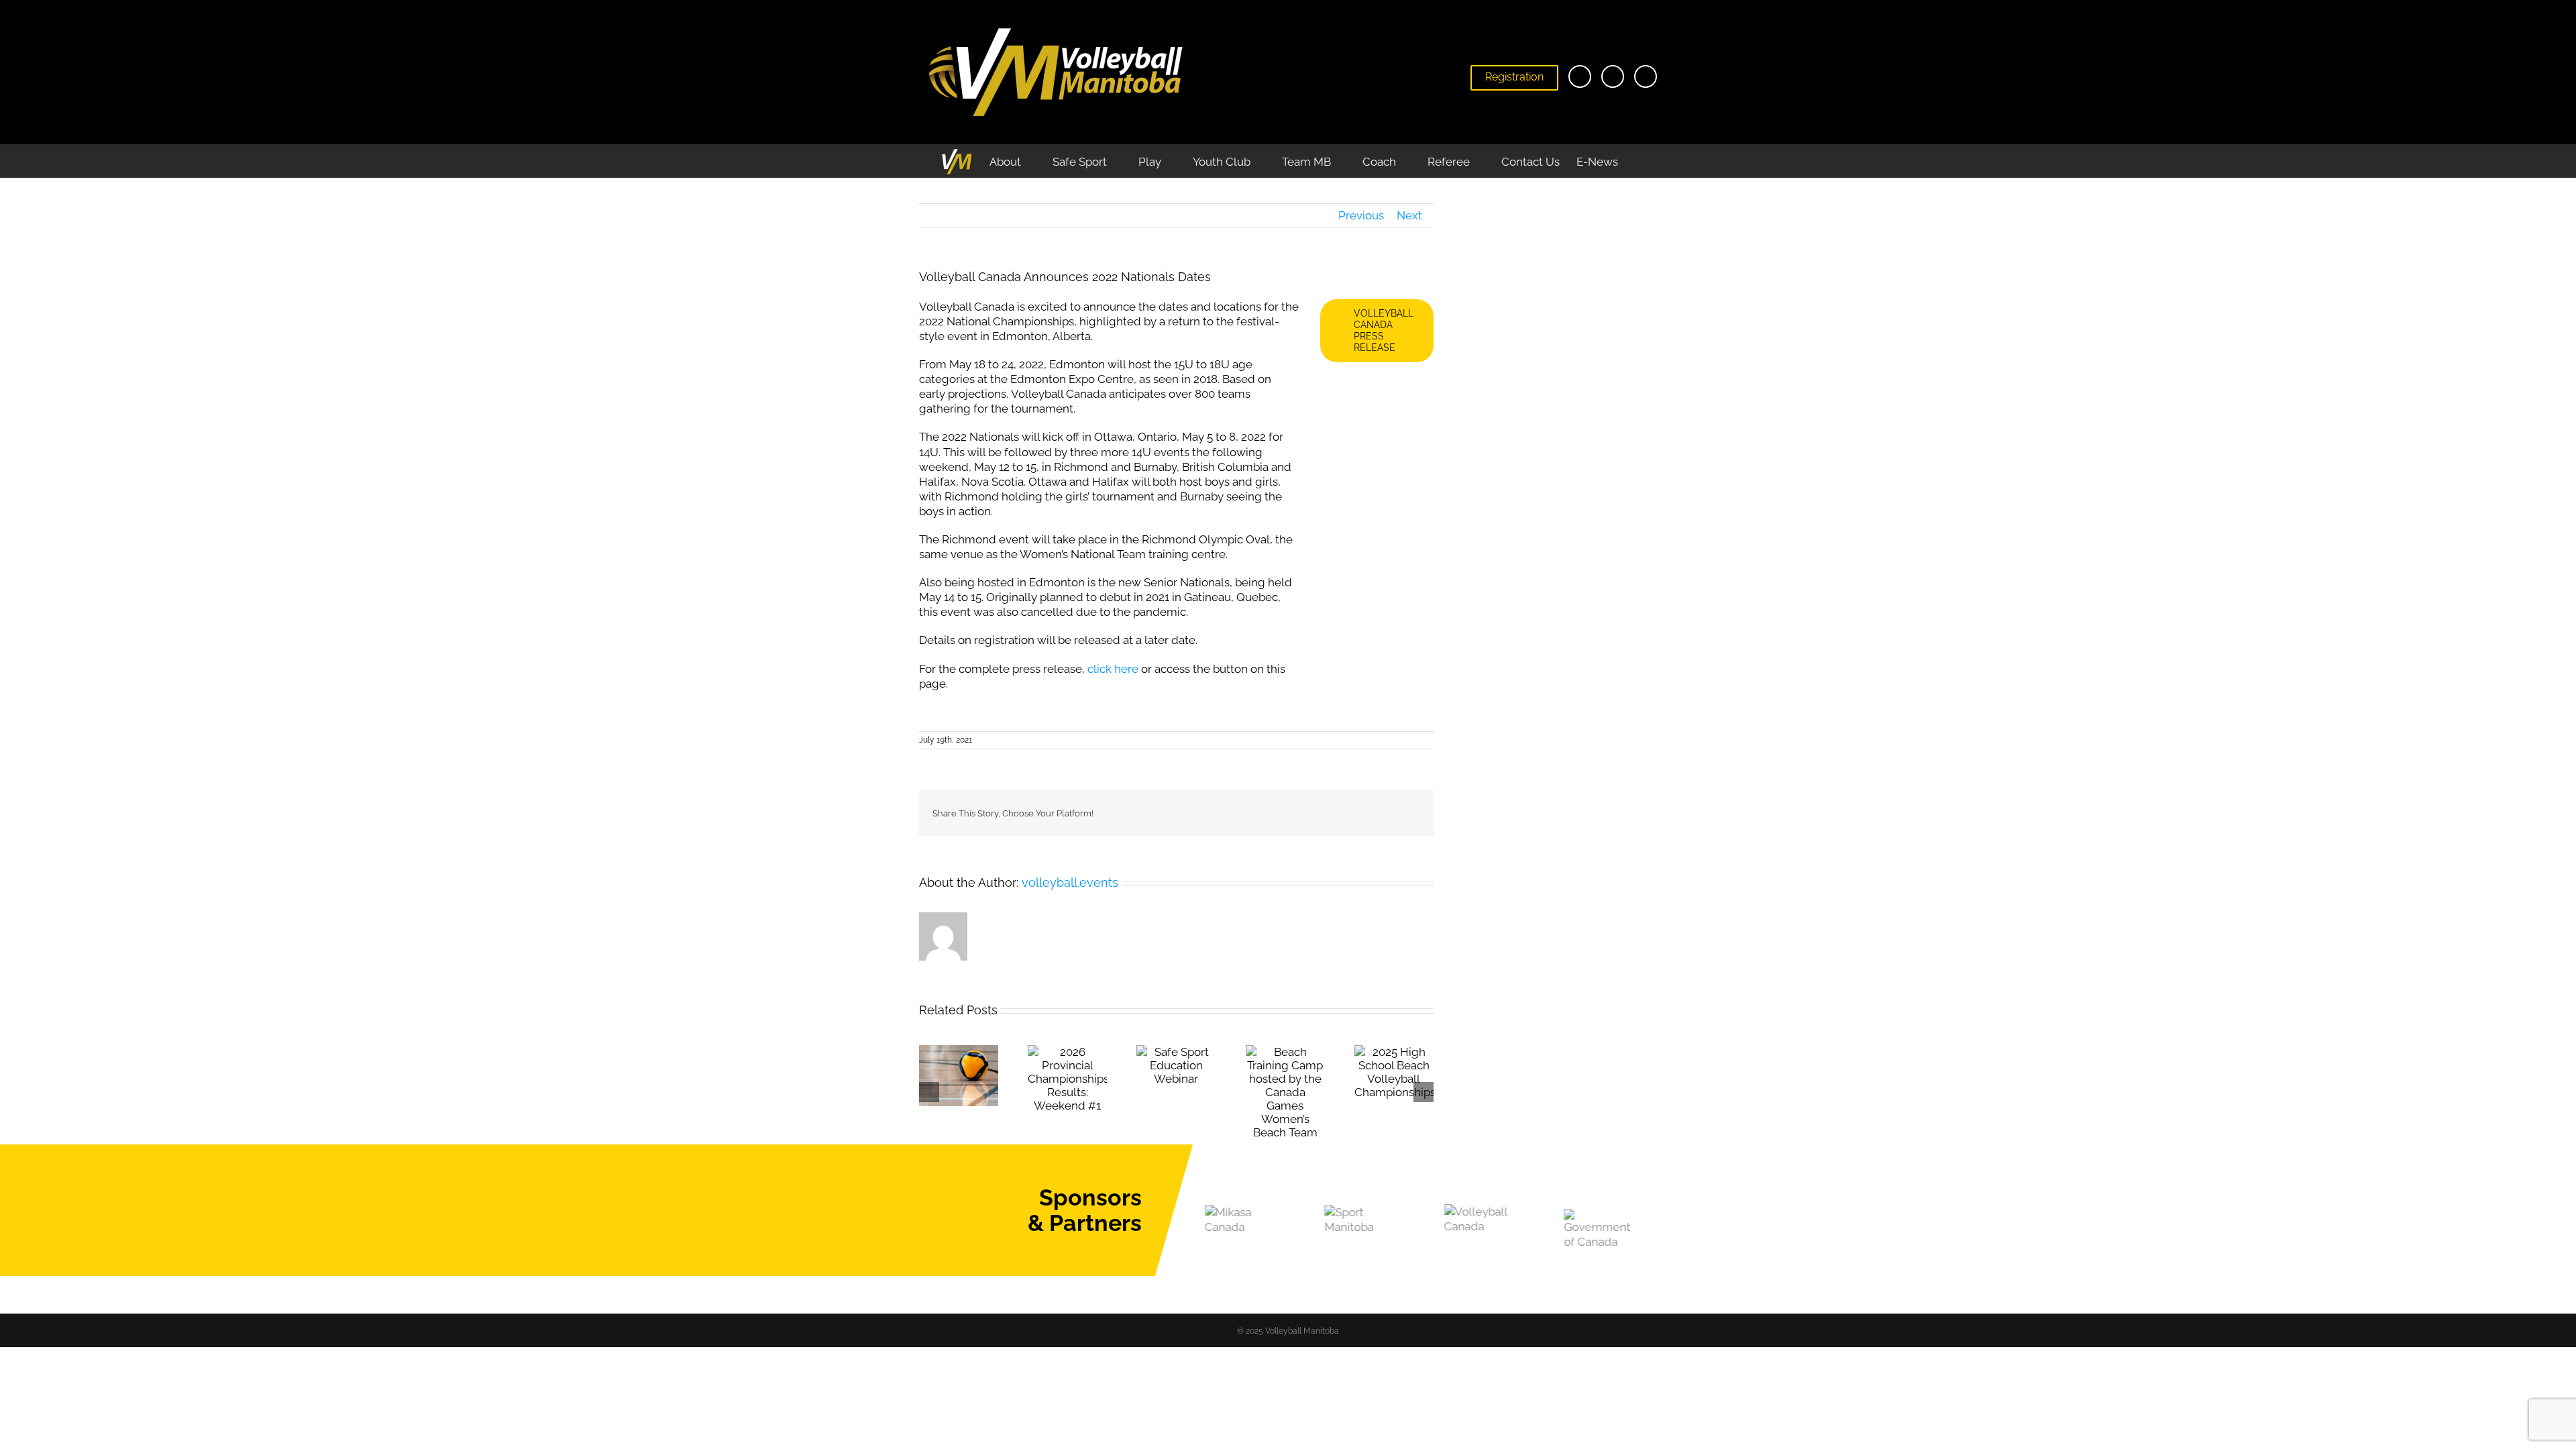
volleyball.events (1070, 882)
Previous (1361, 215)
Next (1409, 215)
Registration (1514, 77)
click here (1113, 669)
